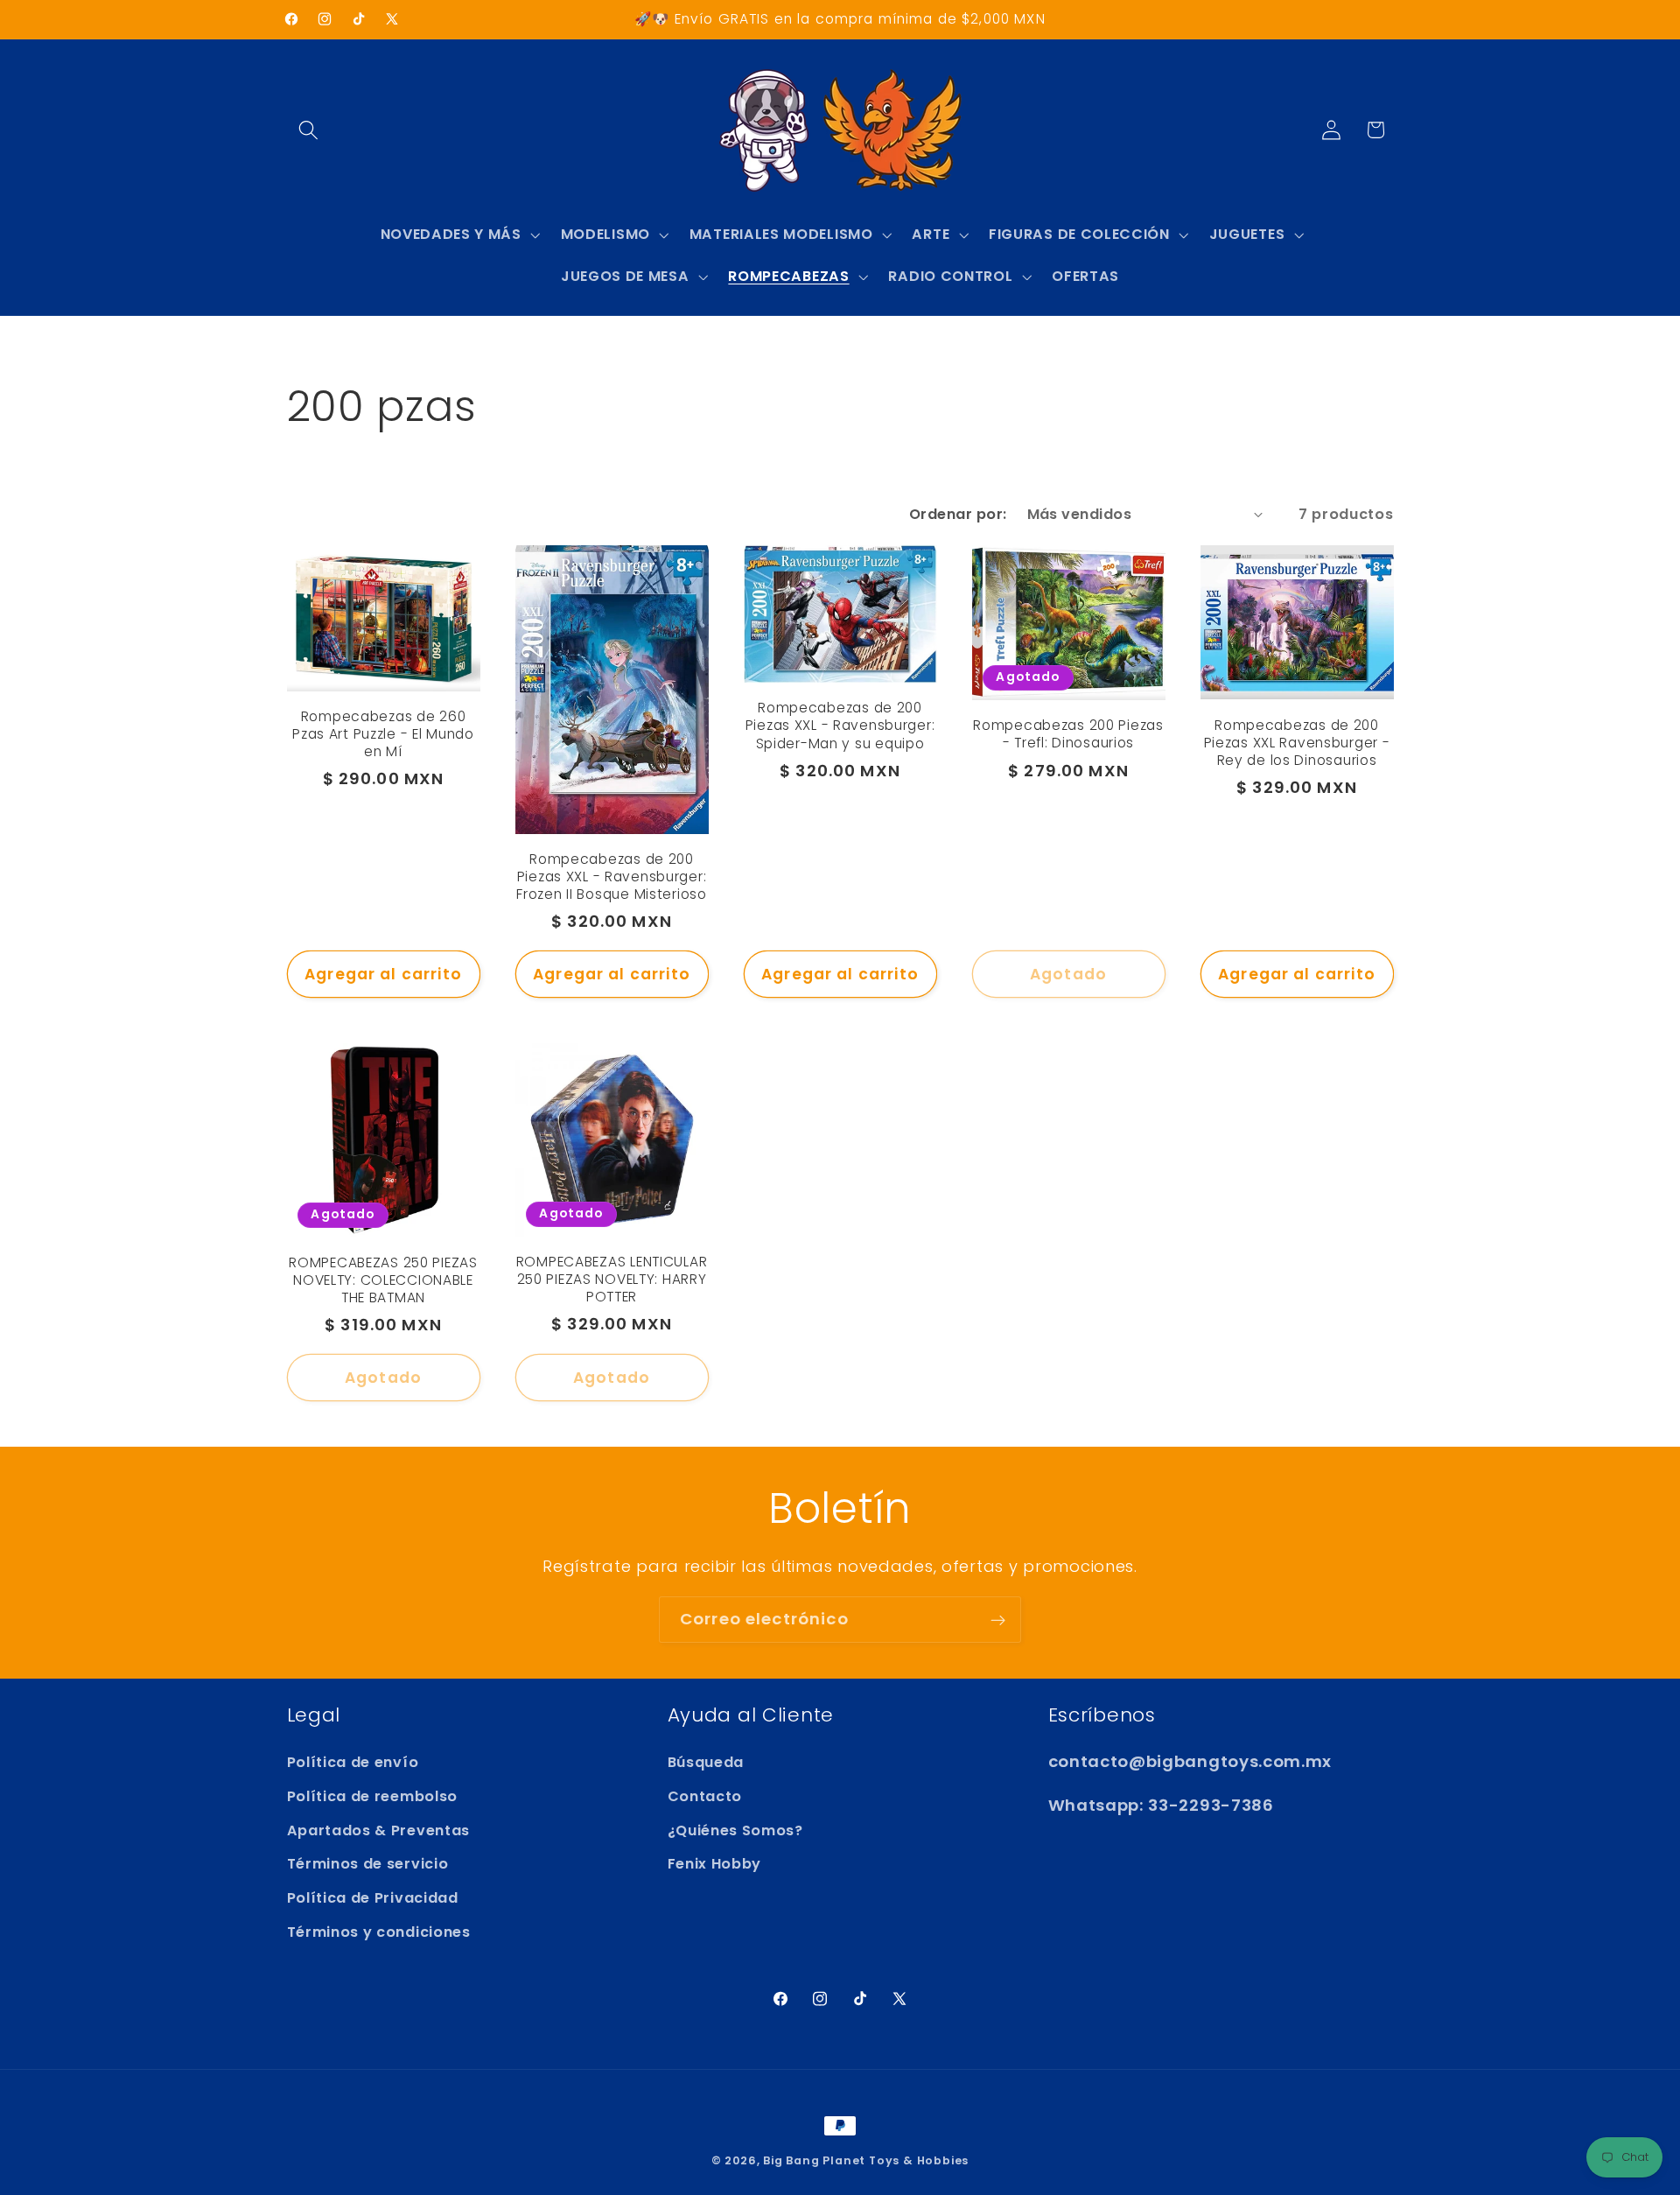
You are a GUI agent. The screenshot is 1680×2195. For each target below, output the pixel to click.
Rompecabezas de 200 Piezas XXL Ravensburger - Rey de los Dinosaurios (1297, 743)
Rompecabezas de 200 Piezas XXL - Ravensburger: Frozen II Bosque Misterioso (611, 878)
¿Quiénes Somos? (735, 1830)
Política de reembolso (373, 1795)
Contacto (705, 1795)
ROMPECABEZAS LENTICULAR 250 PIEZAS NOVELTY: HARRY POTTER (612, 1280)
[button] (309, 130)
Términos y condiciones (379, 1932)
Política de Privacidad (373, 1898)
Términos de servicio (368, 1864)
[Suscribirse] (998, 1620)
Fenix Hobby (715, 1864)
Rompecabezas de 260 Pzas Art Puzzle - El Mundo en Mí (383, 735)
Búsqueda (706, 1762)
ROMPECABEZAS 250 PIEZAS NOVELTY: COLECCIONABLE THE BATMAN (383, 1281)
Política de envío (353, 1762)
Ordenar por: (958, 514)
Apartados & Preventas (379, 1830)
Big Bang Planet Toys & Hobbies (866, 2160)
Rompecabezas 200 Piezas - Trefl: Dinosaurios (1068, 735)
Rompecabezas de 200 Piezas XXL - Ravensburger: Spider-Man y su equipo (840, 726)
